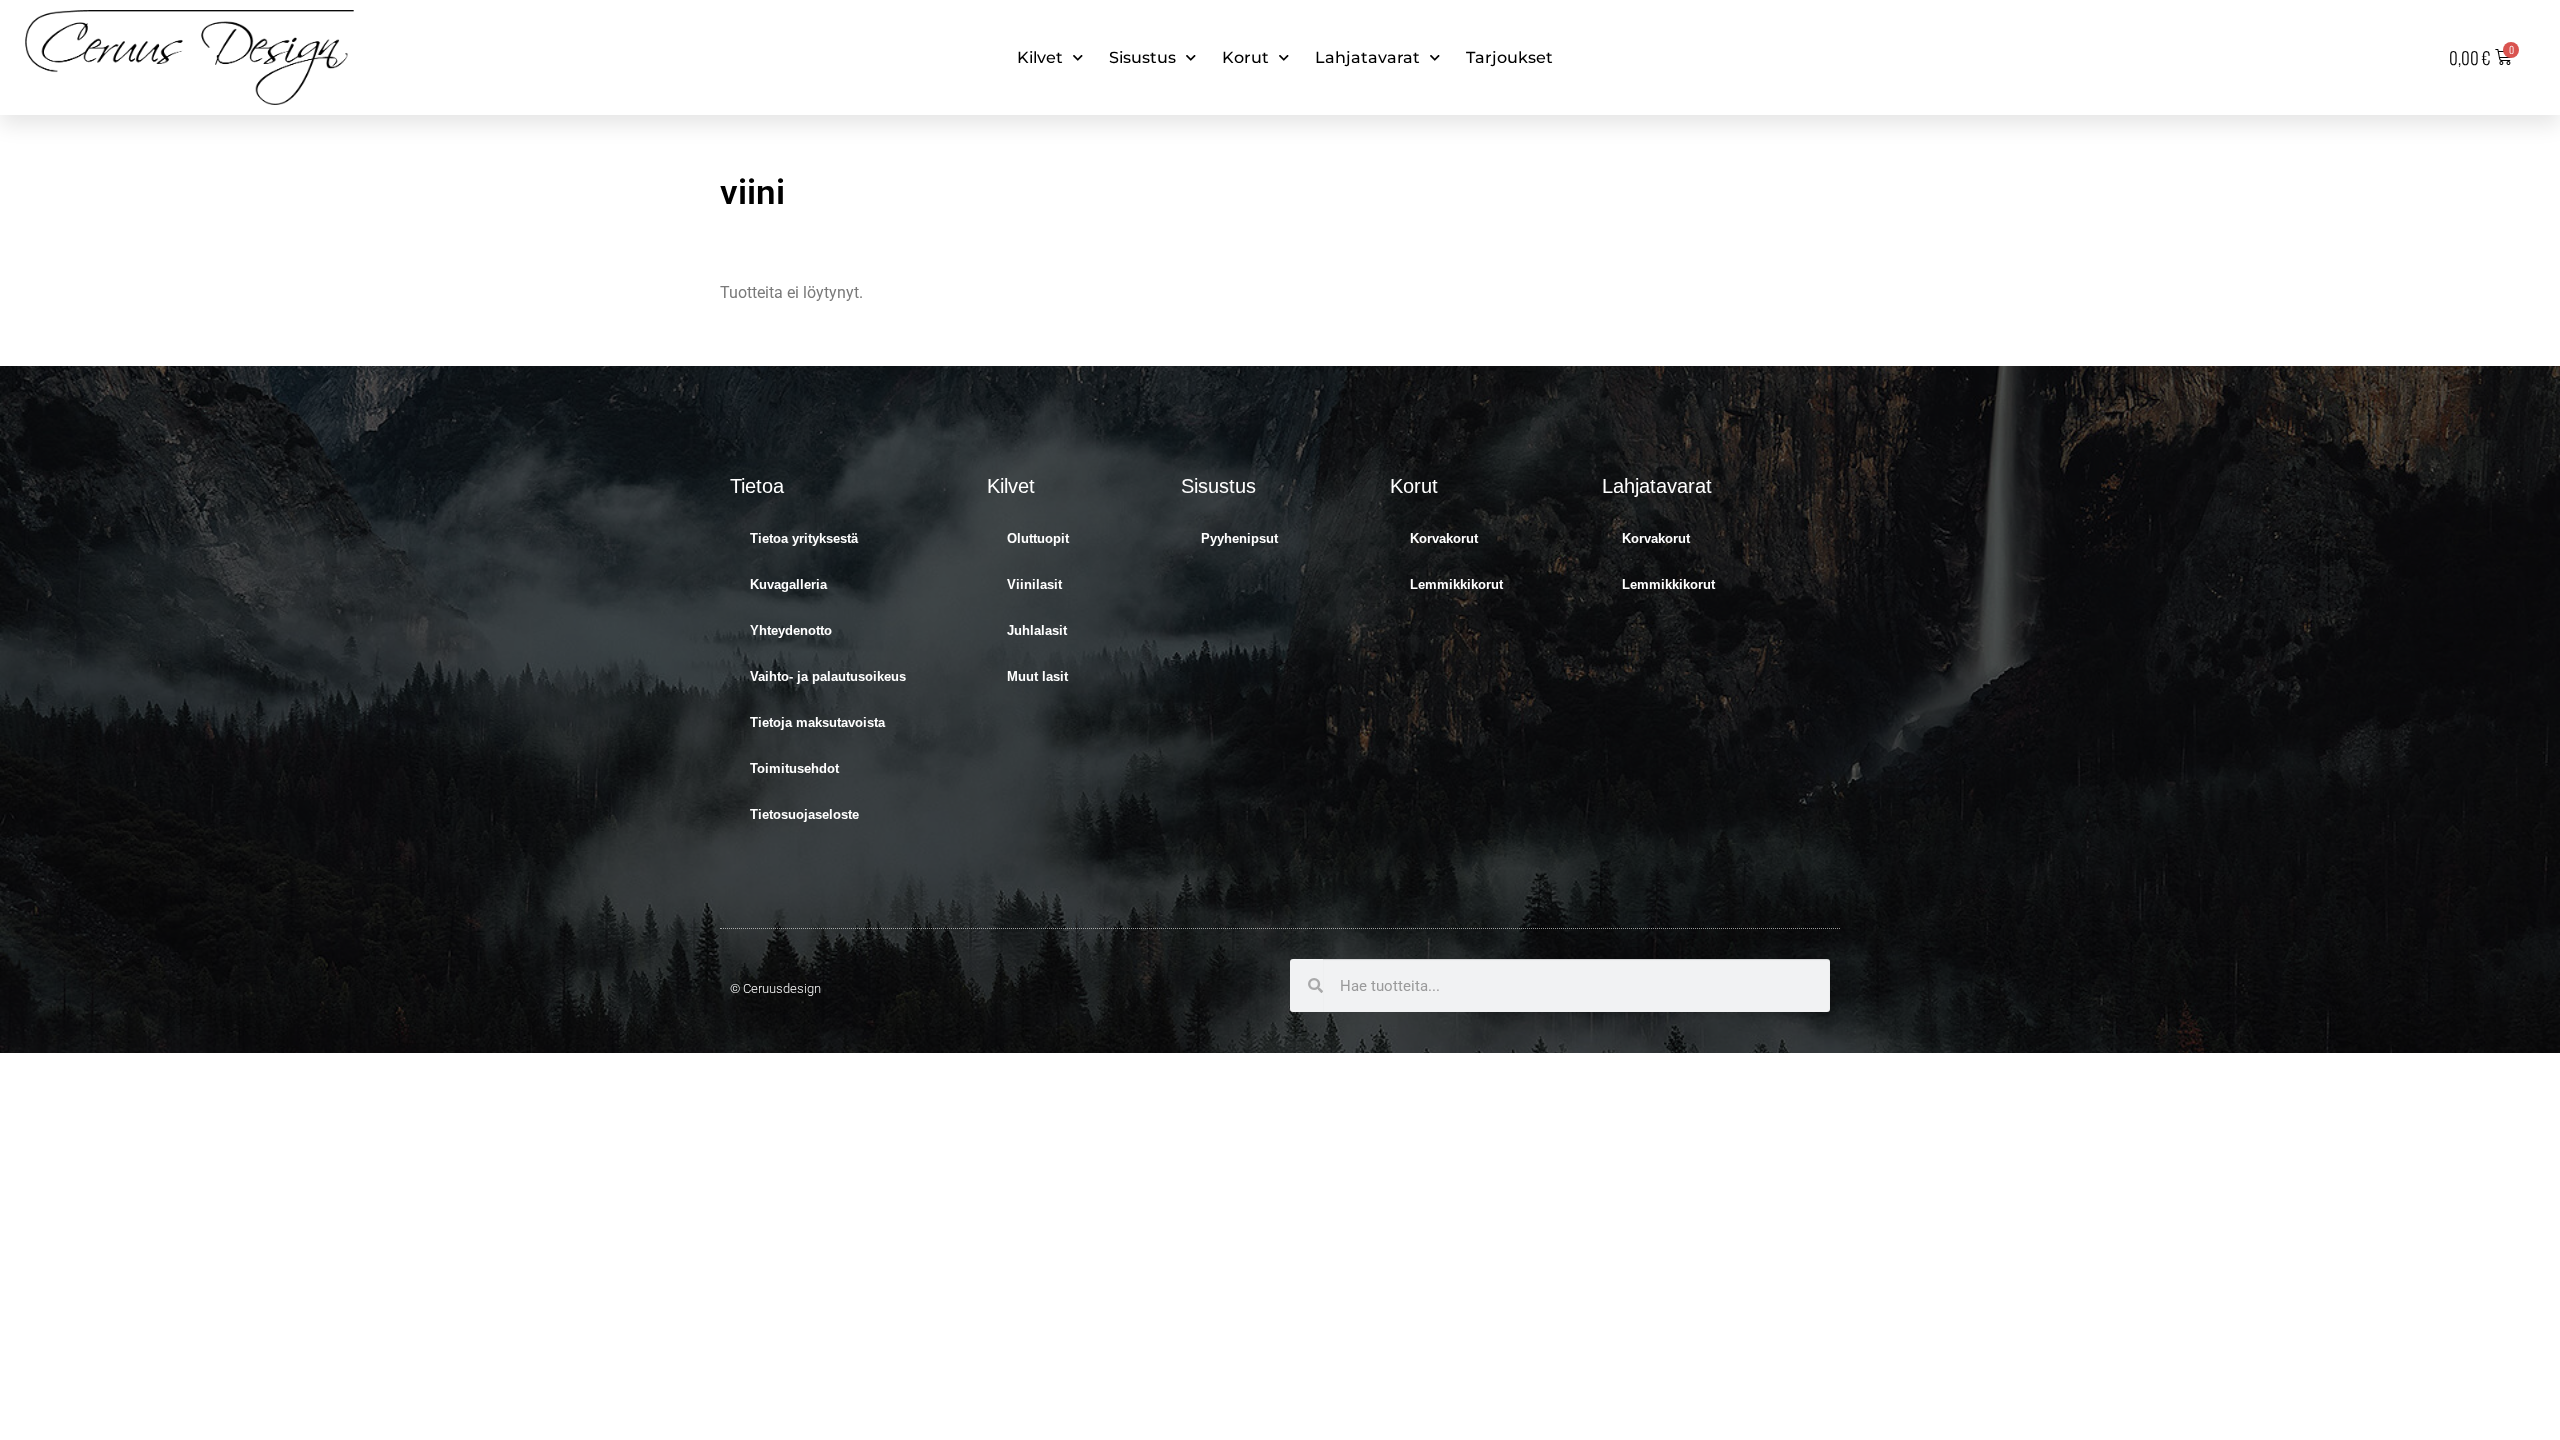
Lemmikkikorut (1456, 584)
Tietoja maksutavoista (817, 722)
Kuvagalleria (788, 584)
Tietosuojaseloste (804, 814)
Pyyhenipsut (1239, 538)
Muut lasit (1037, 676)
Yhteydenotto (791, 630)
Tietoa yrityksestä (804, 538)
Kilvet (1040, 57)
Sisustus (1142, 57)
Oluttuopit (1038, 538)
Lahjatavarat (1367, 57)
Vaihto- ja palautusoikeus (828, 676)
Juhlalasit (1037, 630)
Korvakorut (1444, 538)
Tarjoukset (1509, 57)
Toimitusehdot (794, 768)
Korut (1245, 57)
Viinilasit (1034, 584)
